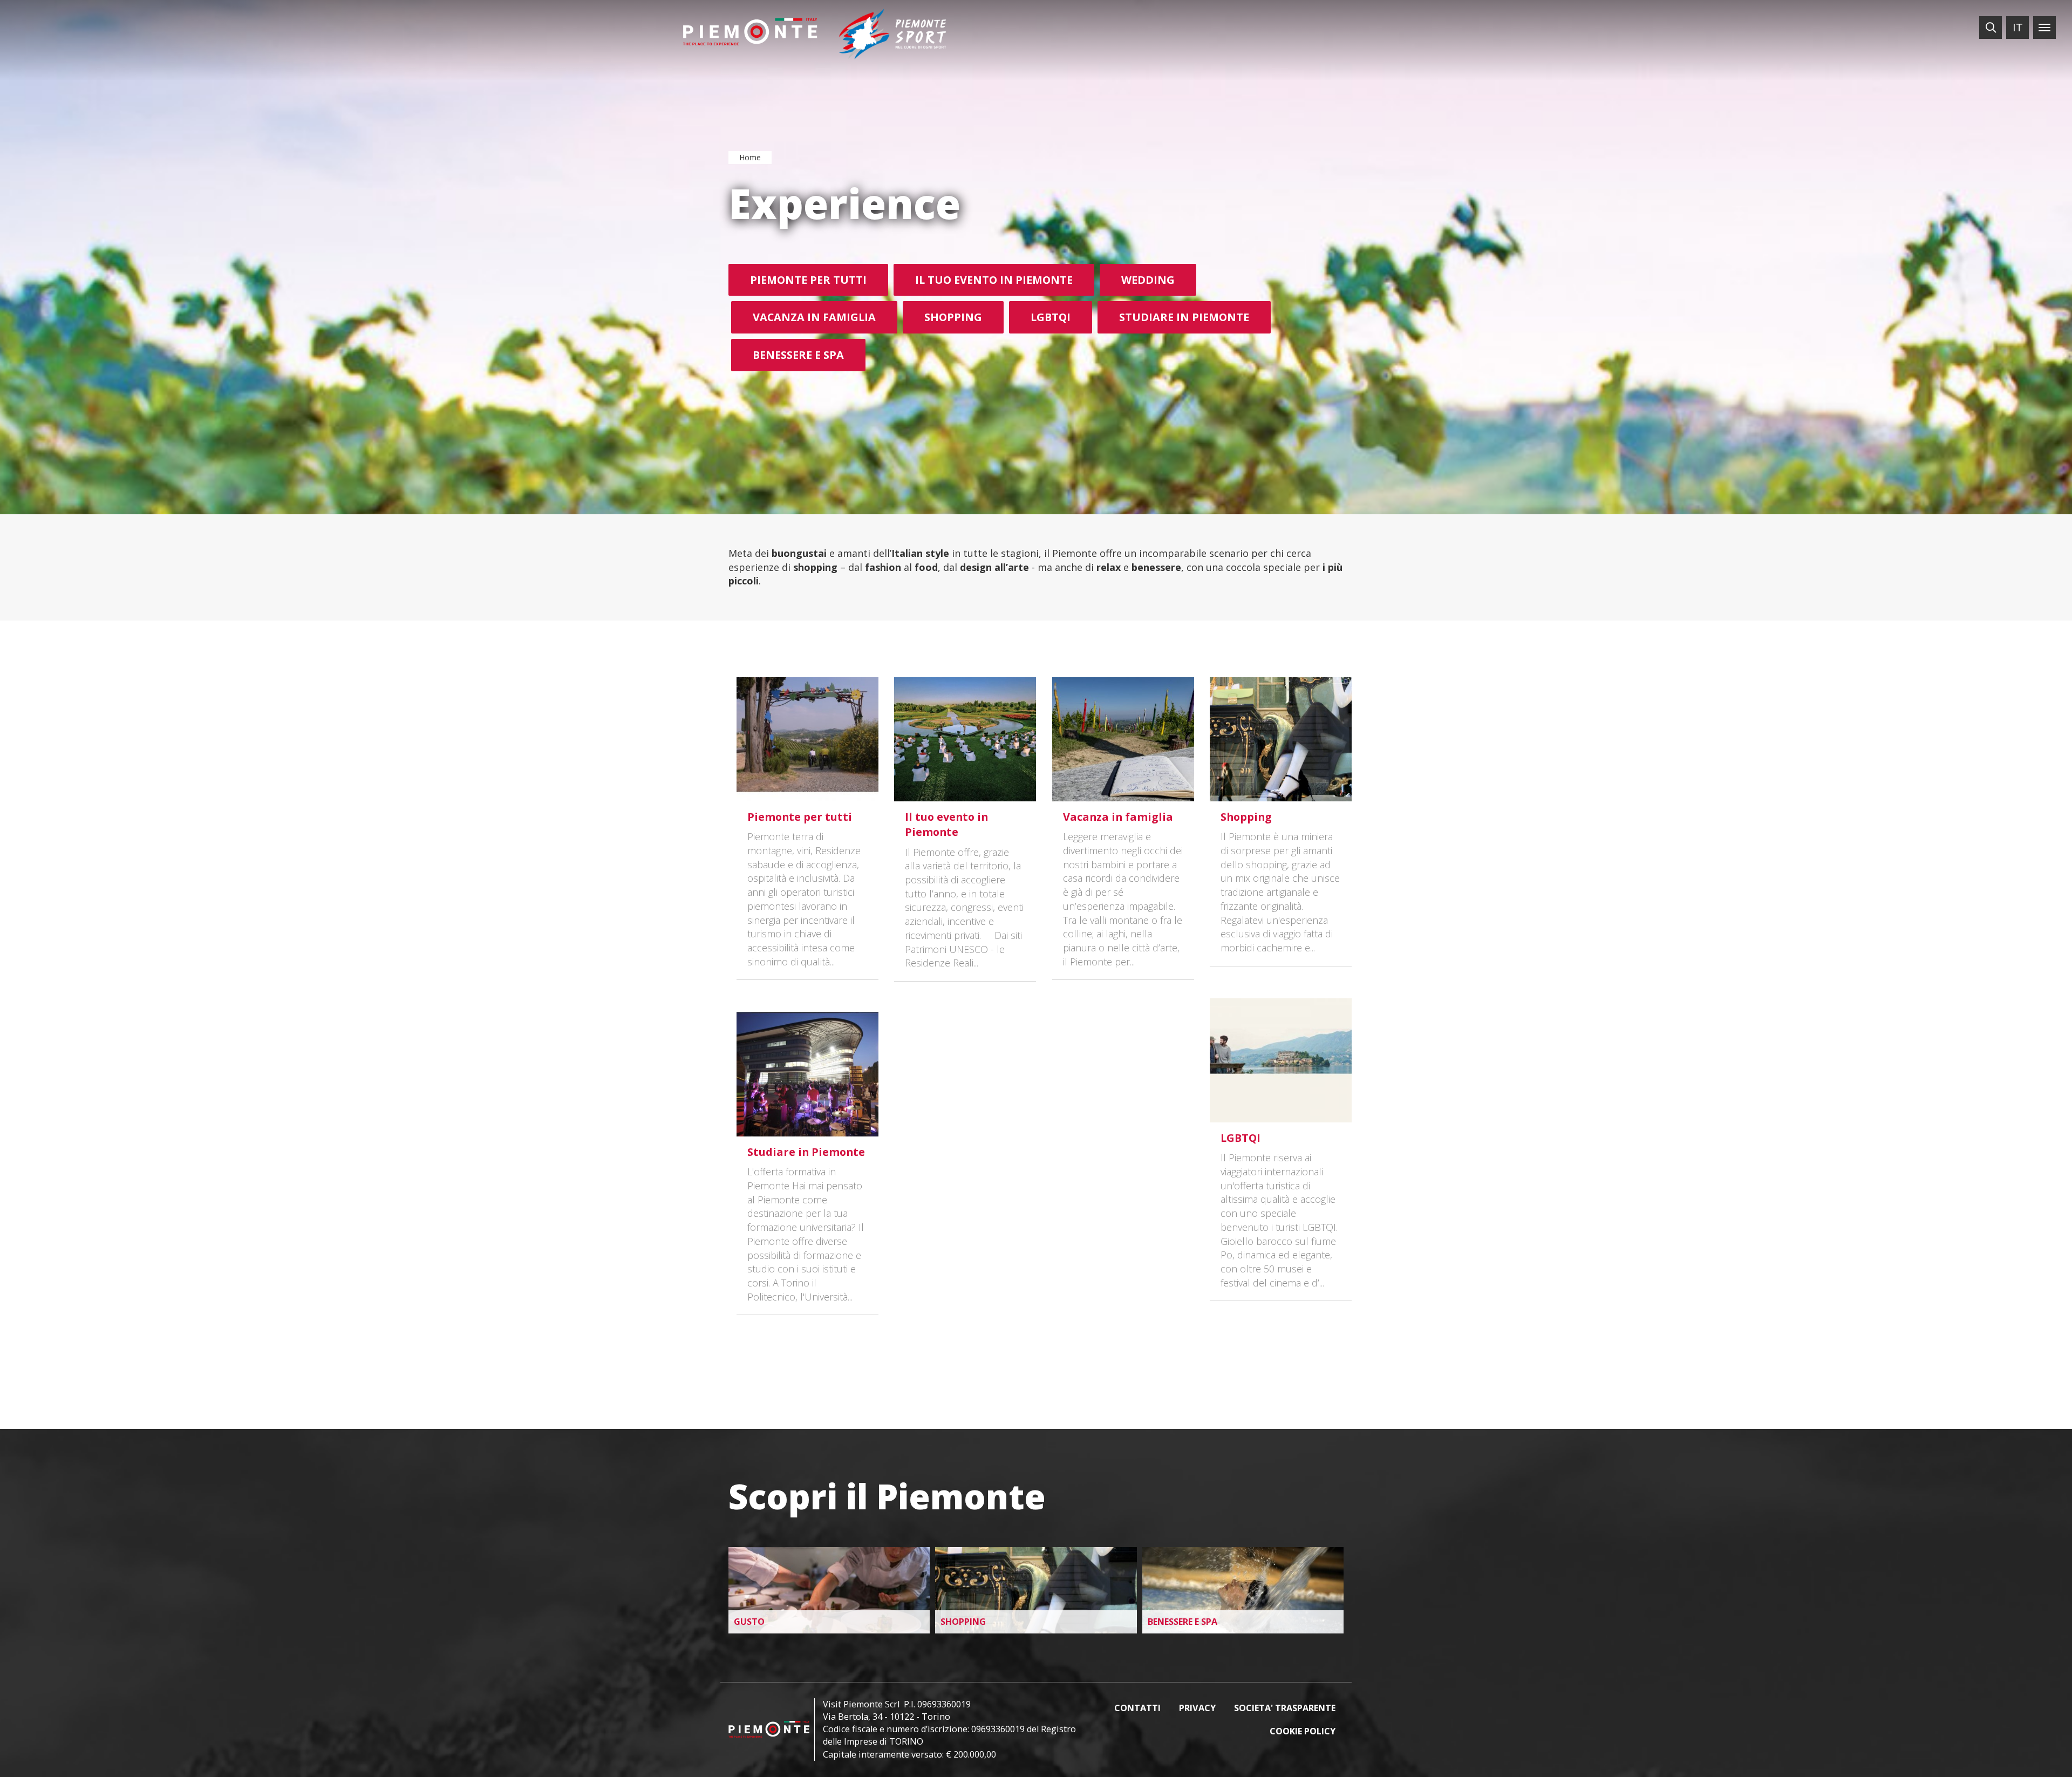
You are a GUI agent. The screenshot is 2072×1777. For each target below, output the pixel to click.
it (2018, 27)
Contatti (1137, 1708)
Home (750, 157)
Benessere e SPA (798, 355)
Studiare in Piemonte (1184, 317)
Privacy (1197, 1708)
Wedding (1148, 280)
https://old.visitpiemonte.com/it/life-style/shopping (1036, 1590)
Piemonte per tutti (808, 280)
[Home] (750, 32)
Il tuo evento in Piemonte (994, 280)
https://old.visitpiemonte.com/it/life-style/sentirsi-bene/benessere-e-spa (1243, 1590)
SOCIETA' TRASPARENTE (1285, 1708)
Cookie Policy (1303, 1731)
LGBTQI (1051, 317)
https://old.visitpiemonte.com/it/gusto (829, 1590)
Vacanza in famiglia (814, 317)
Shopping (953, 317)
